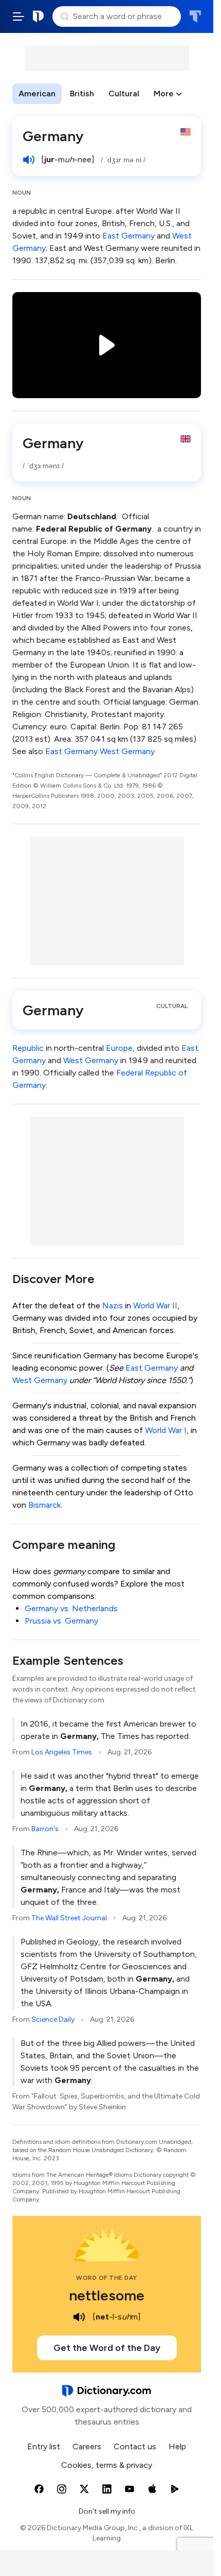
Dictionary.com (39, 16)
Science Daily (53, 2019)
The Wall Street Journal (69, 1918)
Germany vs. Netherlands (71, 1608)
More (164, 93)
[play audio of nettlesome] (79, 2317)
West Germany (127, 751)
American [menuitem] (37, 93)
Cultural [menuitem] (124, 93)
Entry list (44, 2446)
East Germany (128, 236)
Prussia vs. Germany (61, 1621)
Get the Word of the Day (107, 2348)
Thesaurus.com (195, 16)
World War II (155, 1306)
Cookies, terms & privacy (107, 2465)
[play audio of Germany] (29, 160)
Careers (87, 2446)
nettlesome (107, 2295)
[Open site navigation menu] (19, 16)
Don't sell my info (107, 2511)
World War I (166, 1430)
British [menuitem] (82, 93)
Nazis (113, 1306)
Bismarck (44, 1505)
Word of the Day (107, 2278)
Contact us (135, 2446)
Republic (28, 1048)
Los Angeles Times (62, 1752)
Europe (119, 1048)
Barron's (45, 1829)
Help (177, 2446)
